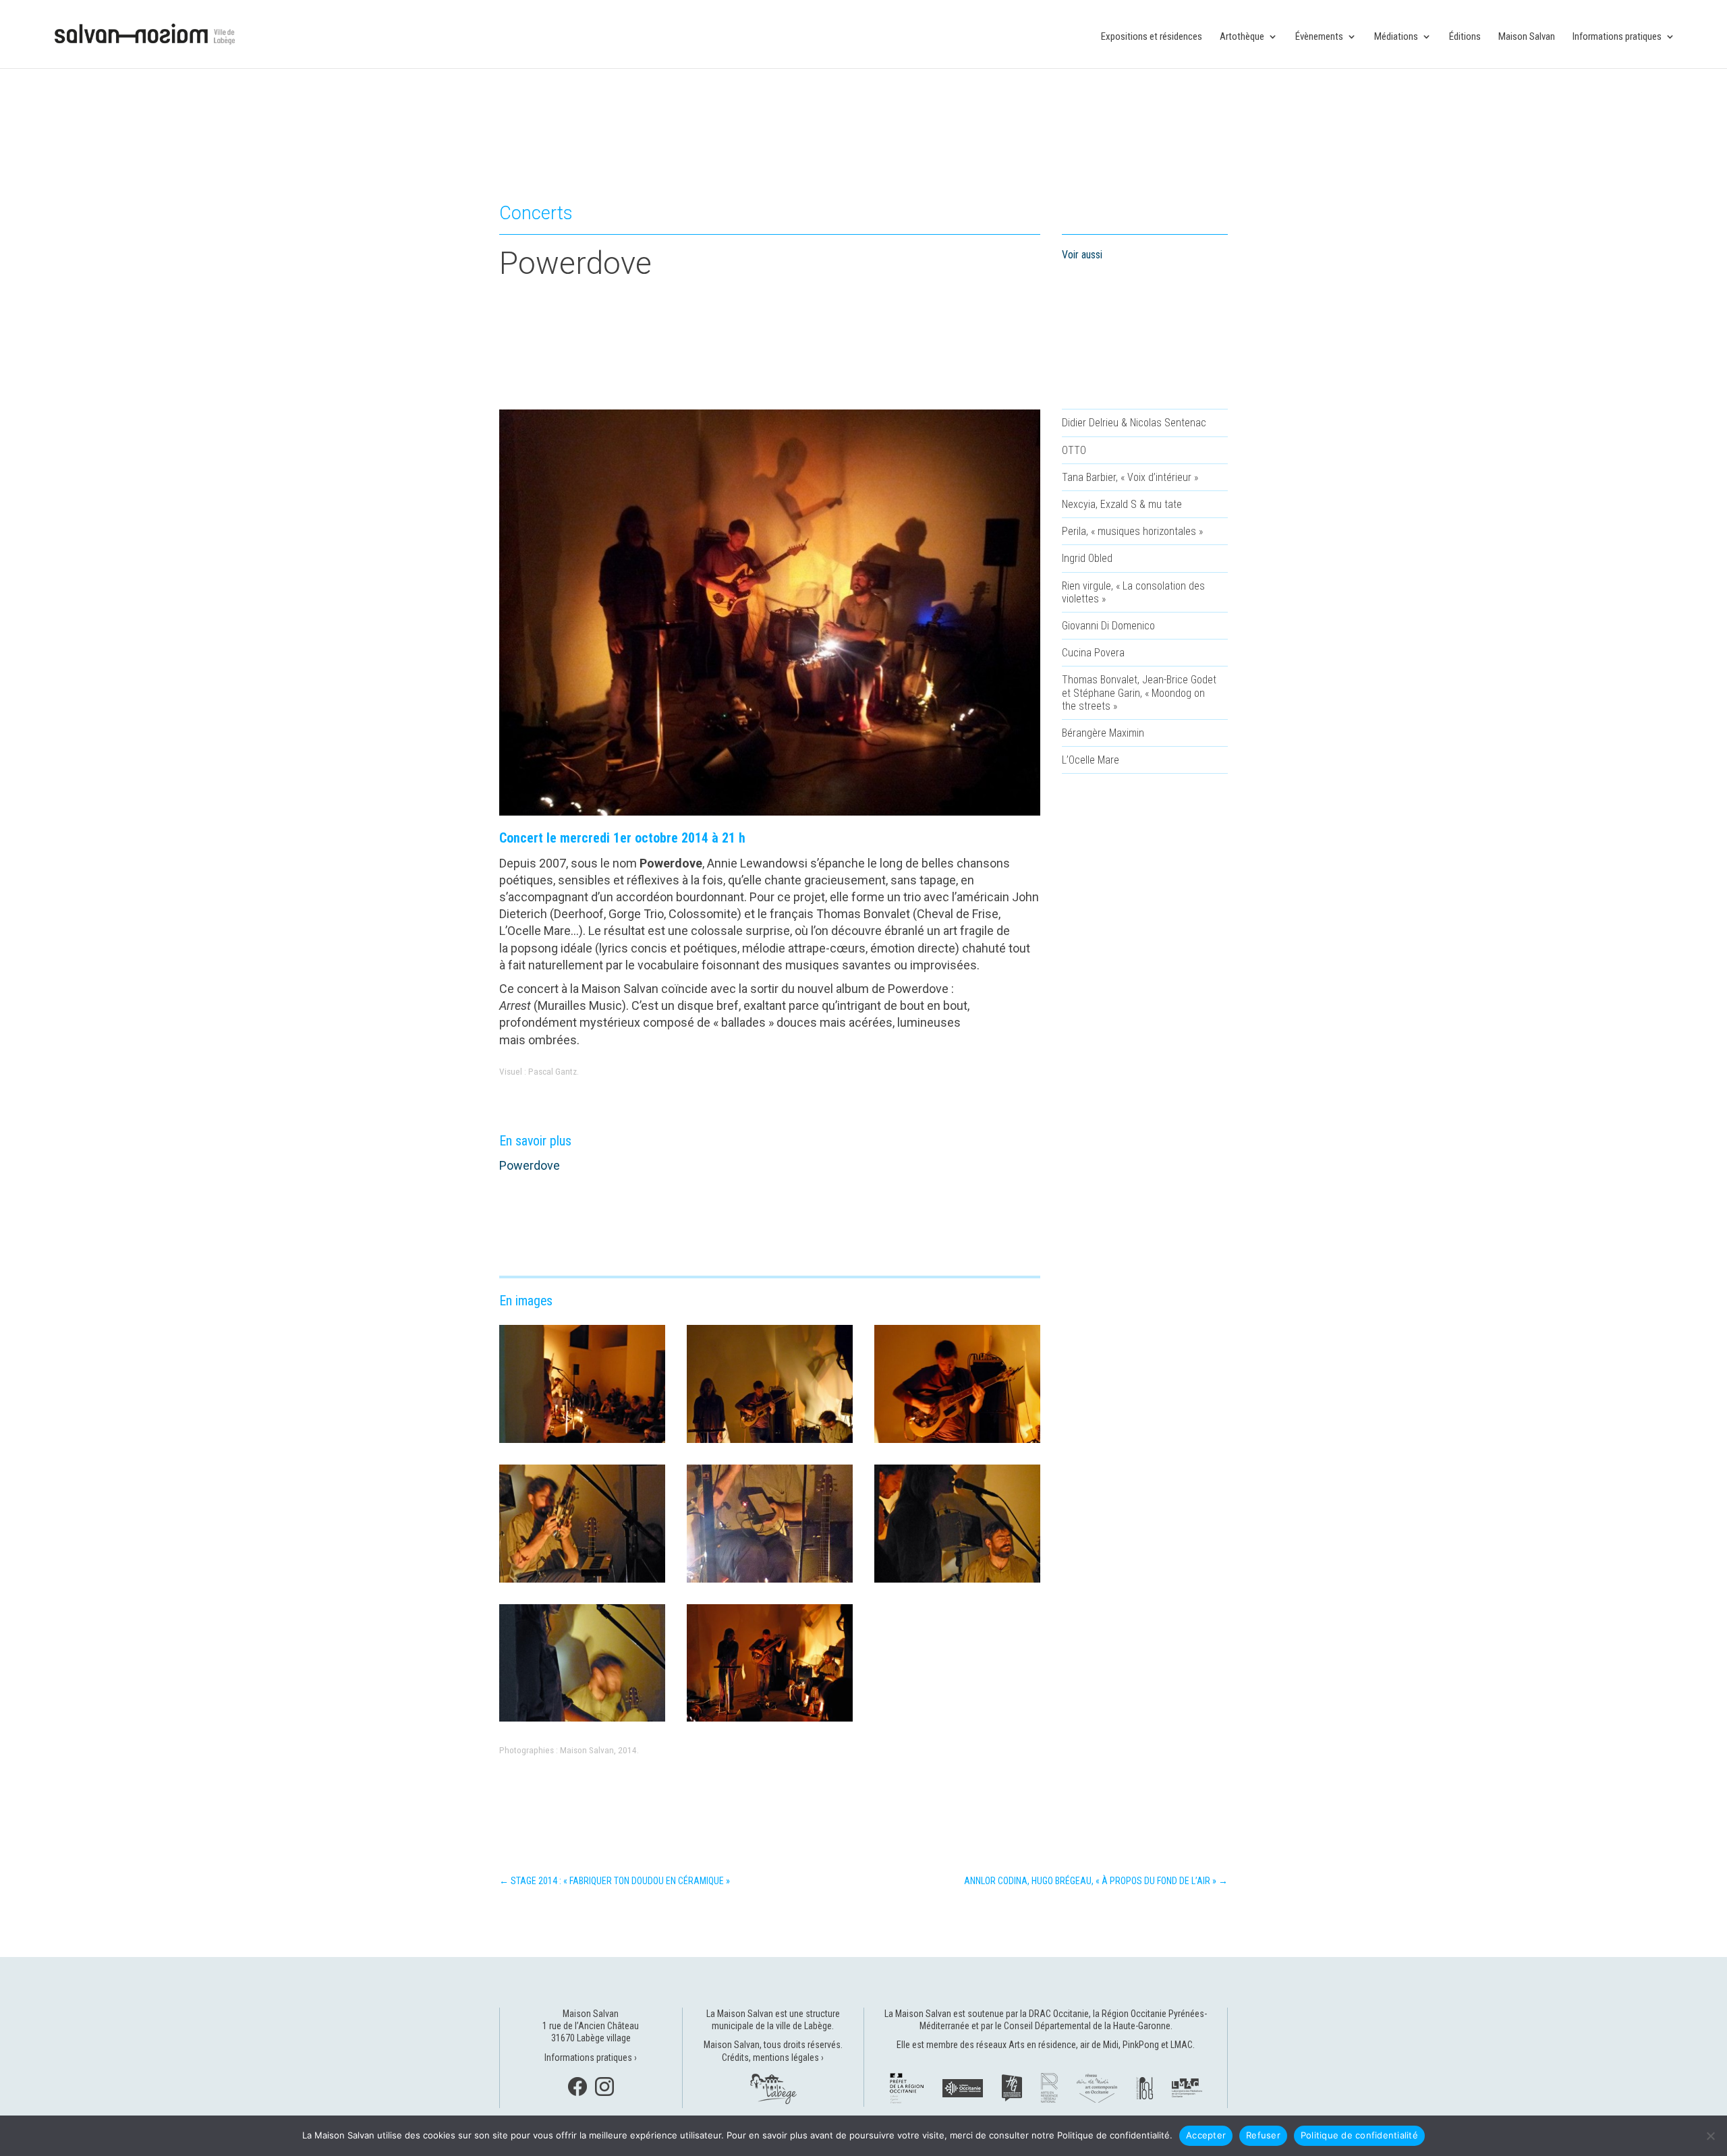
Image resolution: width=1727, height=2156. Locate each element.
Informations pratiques (1617, 37)
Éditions (1465, 37)
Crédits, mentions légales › (773, 2058)
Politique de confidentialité (1359, 2135)
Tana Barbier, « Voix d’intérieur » (1130, 477)
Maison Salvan (1527, 37)
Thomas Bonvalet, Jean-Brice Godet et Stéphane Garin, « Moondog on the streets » (1139, 692)
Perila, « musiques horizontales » (1132, 531)
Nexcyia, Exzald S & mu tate (1122, 504)
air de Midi (1099, 2045)
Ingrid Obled (1087, 558)
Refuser (1263, 2135)
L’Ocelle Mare (1091, 760)
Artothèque (1242, 37)
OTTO (1074, 450)
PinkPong (1141, 2045)
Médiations (1396, 37)
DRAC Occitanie (1059, 2014)
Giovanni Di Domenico (1108, 626)
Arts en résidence (1042, 2045)
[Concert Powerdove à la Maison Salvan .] (582, 1443)
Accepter (1206, 2135)
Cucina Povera (1093, 653)
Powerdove (530, 1165)
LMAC (1182, 2045)
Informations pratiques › (591, 2058)
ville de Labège (804, 2026)
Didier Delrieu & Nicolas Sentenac (1134, 423)
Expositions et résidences (1152, 37)
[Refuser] (1710, 2136)
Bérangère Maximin (1103, 733)
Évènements (1319, 37)
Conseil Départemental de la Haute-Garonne (1087, 2026)
